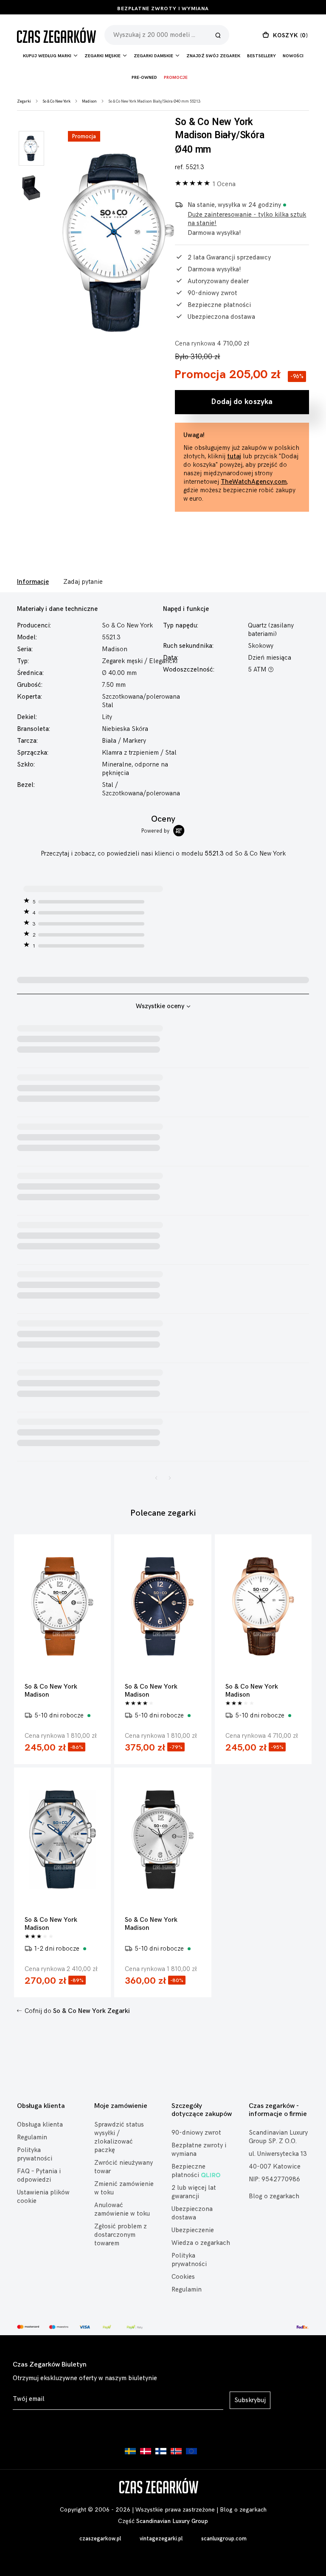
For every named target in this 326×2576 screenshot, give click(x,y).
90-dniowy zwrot (196, 2133)
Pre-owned (144, 78)
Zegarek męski (122, 661)
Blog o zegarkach (274, 2196)
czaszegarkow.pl (100, 2539)
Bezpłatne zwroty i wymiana (163, 9)
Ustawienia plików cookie (43, 2197)
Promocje (176, 78)
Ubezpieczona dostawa (192, 2213)
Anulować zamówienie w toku (122, 2209)
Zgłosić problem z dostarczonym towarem (121, 2235)
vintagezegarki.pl (161, 2539)
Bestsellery (261, 56)
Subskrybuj (250, 2400)
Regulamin (32, 2137)
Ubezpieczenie (193, 2230)
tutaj (234, 456)
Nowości (293, 56)
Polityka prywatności (35, 2154)
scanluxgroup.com (224, 2539)
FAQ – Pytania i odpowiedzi (39, 2176)
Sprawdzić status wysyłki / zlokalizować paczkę (119, 2137)
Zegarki (24, 102)
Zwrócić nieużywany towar (124, 2167)
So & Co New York (56, 102)
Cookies (183, 2277)
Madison (89, 102)
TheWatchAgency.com (254, 482)
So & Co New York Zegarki (91, 2011)
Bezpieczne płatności (188, 2171)
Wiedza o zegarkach (201, 2243)
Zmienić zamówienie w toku (124, 2188)
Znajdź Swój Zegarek (213, 56)
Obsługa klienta (40, 2125)
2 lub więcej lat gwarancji (194, 2192)
